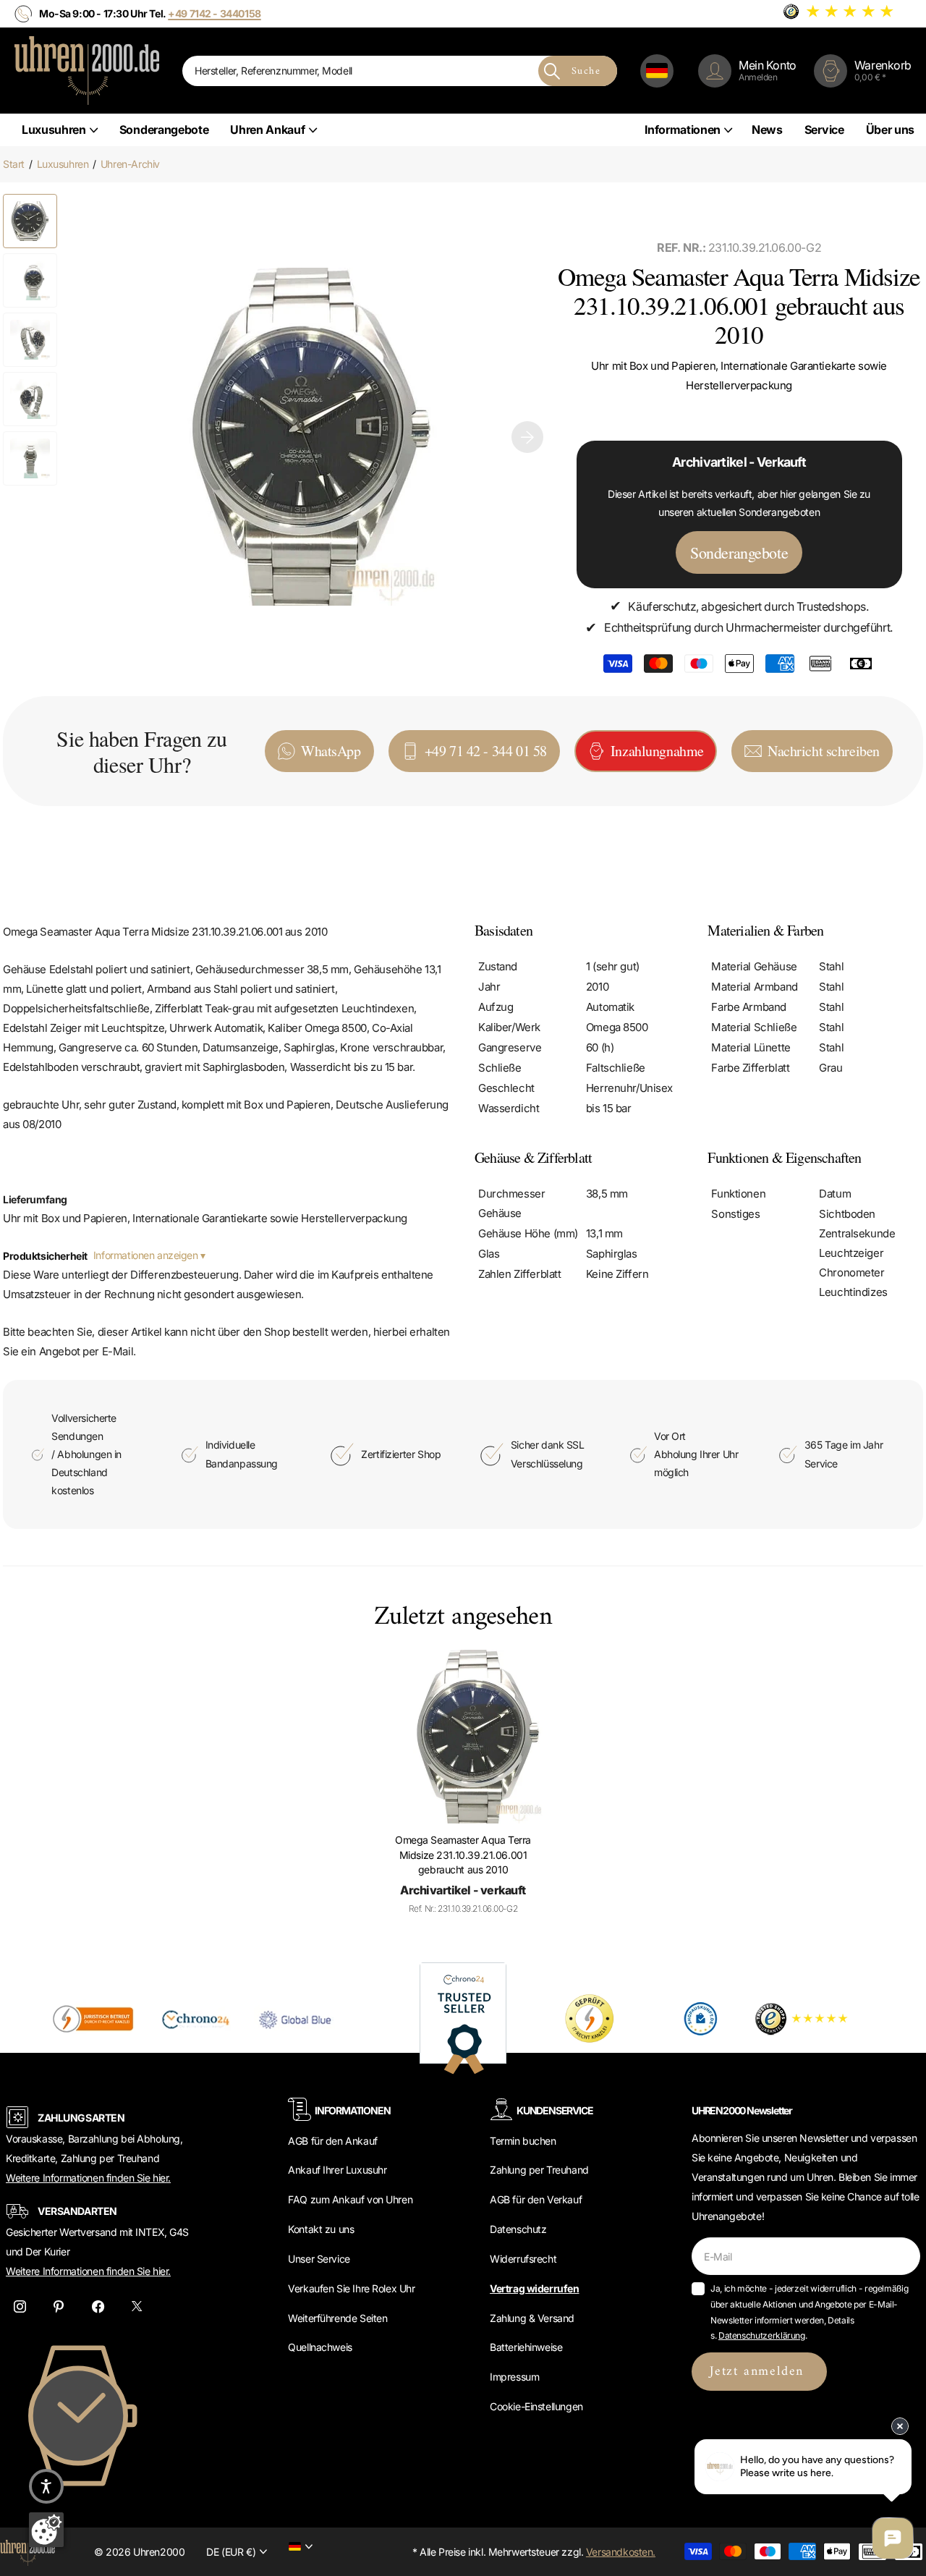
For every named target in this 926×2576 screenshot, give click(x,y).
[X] (137, 2306)
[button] (527, 437)
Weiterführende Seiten (337, 2318)
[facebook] (98, 2306)
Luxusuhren (54, 130)
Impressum (514, 2377)
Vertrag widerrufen (534, 2288)
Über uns (890, 130)
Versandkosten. (621, 2552)
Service (824, 130)
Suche (586, 71)
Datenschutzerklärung (762, 2335)
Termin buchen (523, 2141)
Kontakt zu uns (321, 2229)
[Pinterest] (59, 2306)
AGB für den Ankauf (332, 2141)
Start (14, 164)
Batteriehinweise (526, 2347)
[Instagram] (20, 2306)
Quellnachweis (320, 2347)
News (767, 130)
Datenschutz (518, 2229)
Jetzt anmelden (759, 2372)
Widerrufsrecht (523, 2259)
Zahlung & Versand (532, 2318)
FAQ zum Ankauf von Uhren (350, 2199)
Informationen (683, 130)
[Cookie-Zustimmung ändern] (46, 2530)
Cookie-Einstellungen (536, 2406)
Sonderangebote (164, 130)
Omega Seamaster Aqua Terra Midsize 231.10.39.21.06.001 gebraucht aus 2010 (463, 1855)
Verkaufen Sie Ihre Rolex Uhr (351, 2288)
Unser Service (319, 2259)
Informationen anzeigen (147, 1255)
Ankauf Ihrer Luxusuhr (337, 2170)
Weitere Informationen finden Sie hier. (88, 2178)
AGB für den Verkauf (536, 2199)
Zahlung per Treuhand (539, 2170)
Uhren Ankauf (267, 130)
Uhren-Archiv (130, 164)
